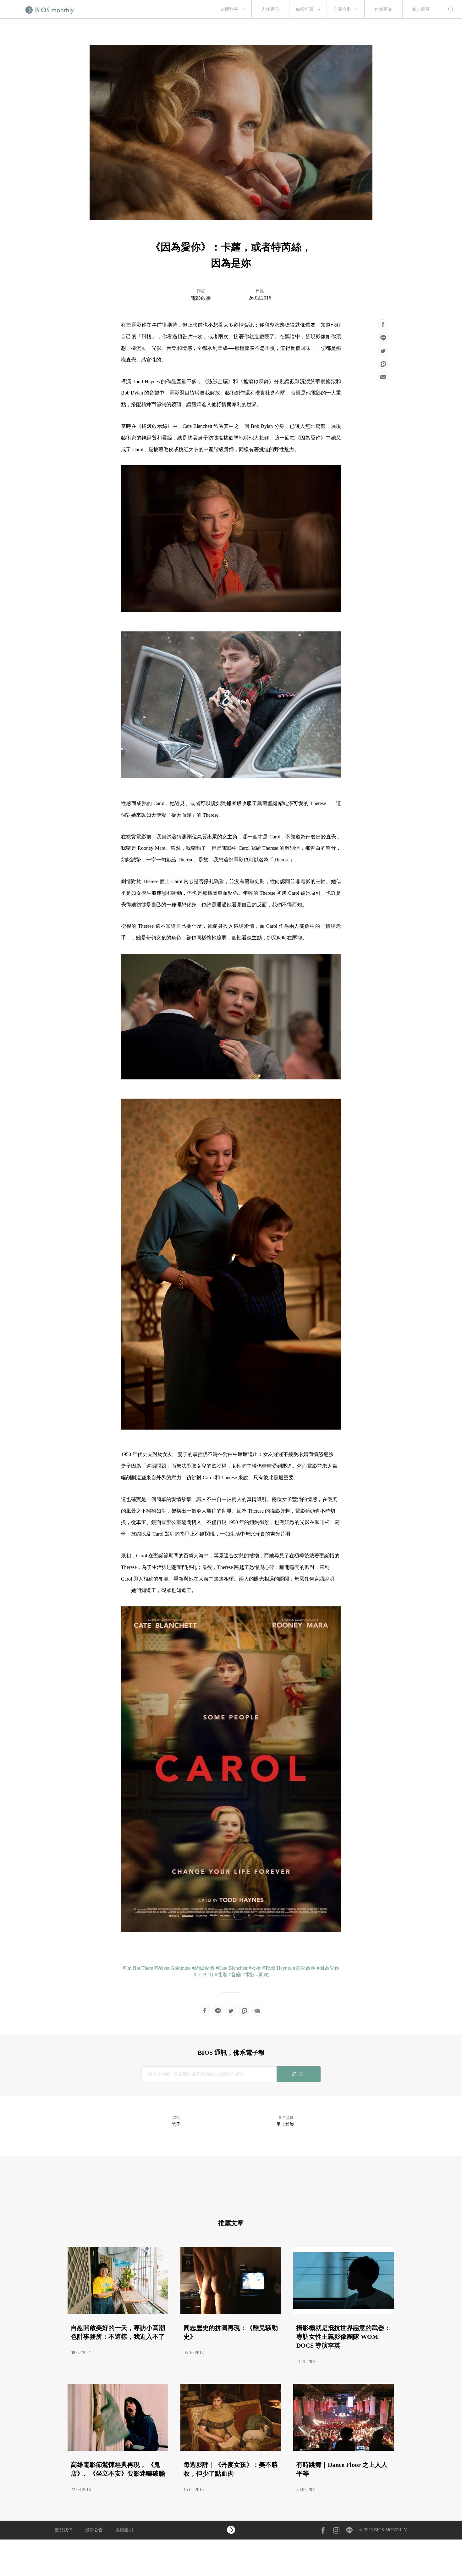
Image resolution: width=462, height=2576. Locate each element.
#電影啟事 (304, 1968)
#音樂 (235, 1975)
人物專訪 (270, 9)
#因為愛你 (328, 1968)
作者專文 (383, 9)
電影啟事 (201, 298)
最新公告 (94, 2530)
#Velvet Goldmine (172, 1968)
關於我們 (64, 2530)
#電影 (249, 1975)
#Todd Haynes (277, 1968)
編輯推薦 (305, 9)
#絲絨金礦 (203, 1968)
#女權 (255, 1968)
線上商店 (421, 9)
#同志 (262, 1975)
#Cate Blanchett (231, 1968)
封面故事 (229, 9)
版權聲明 (124, 2530)
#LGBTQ (203, 1975)
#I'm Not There (138, 1968)
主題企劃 (343, 9)
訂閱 (298, 2074)
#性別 (221, 1975)
